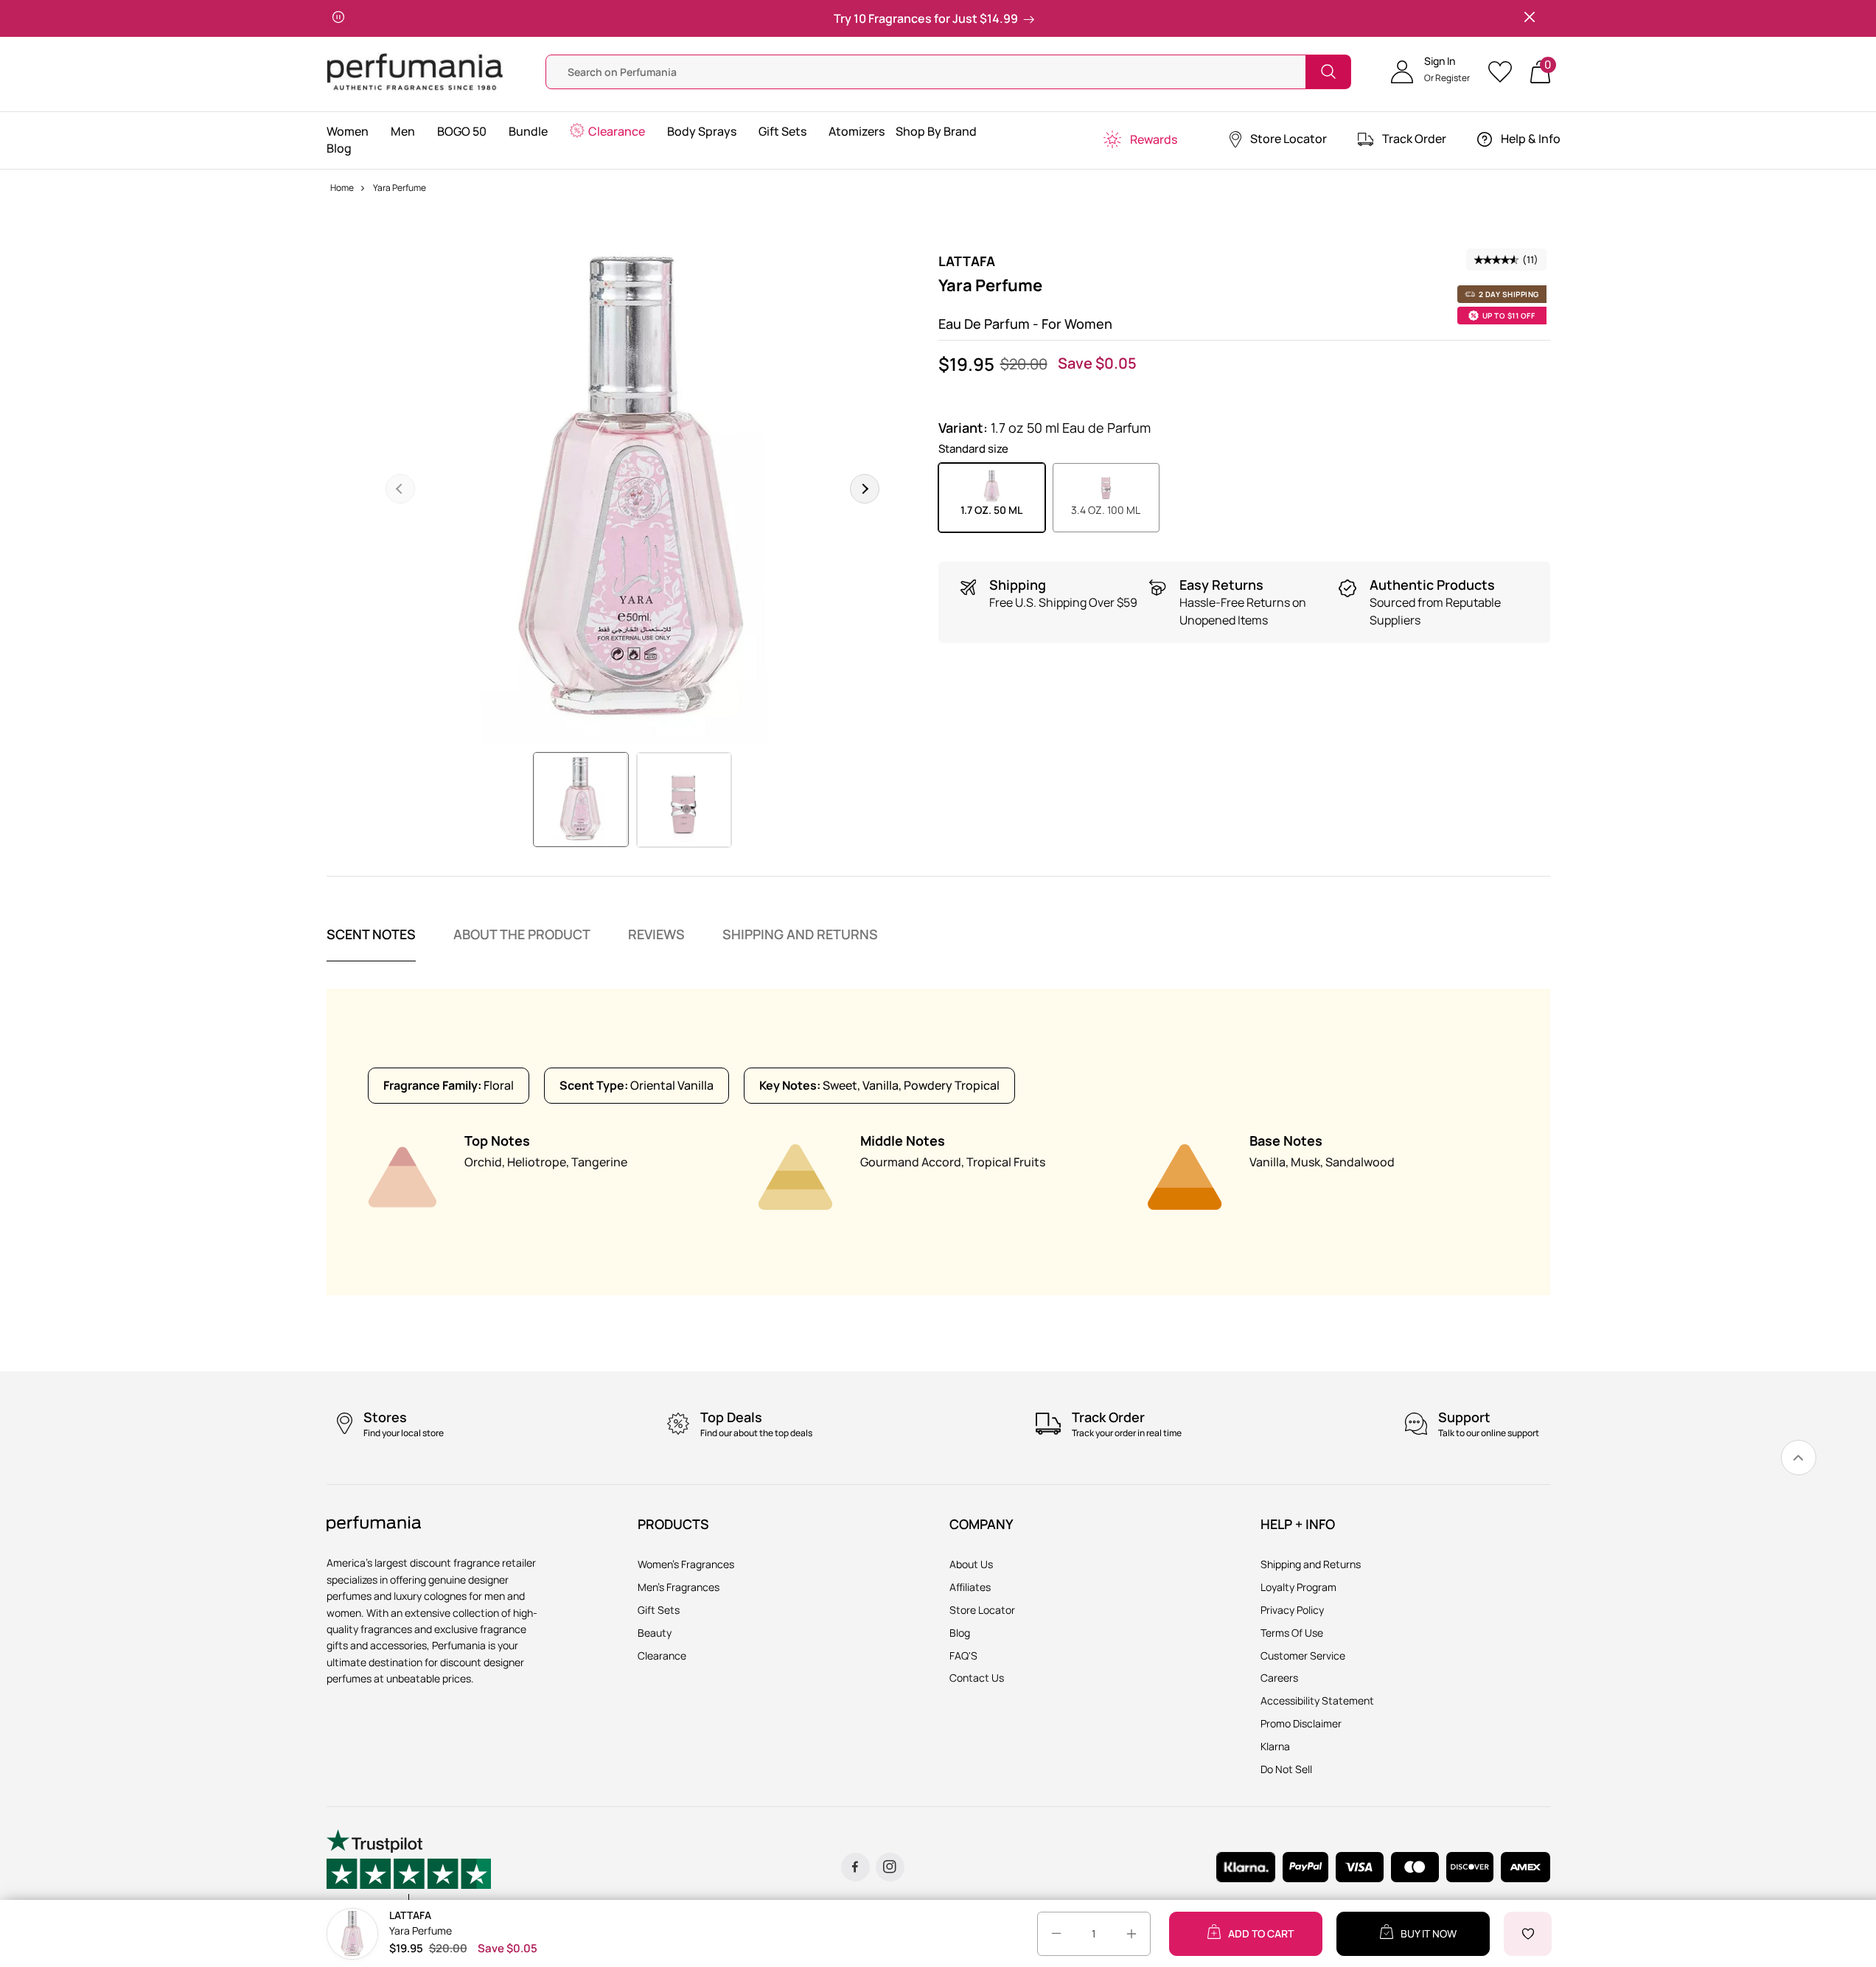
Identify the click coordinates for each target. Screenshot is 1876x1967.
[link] (1799, 1458)
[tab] (371, 944)
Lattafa (967, 261)
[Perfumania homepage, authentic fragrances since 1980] (415, 70)
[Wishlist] (1505, 72)
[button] (1430, 72)
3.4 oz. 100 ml (1106, 510)
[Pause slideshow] (338, 18)
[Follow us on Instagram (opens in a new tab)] (890, 1867)
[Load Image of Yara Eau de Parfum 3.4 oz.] (684, 800)
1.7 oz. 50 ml (991, 510)
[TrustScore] (409, 1867)
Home (342, 188)
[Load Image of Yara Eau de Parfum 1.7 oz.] (580, 800)
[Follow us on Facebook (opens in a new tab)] (855, 1867)
